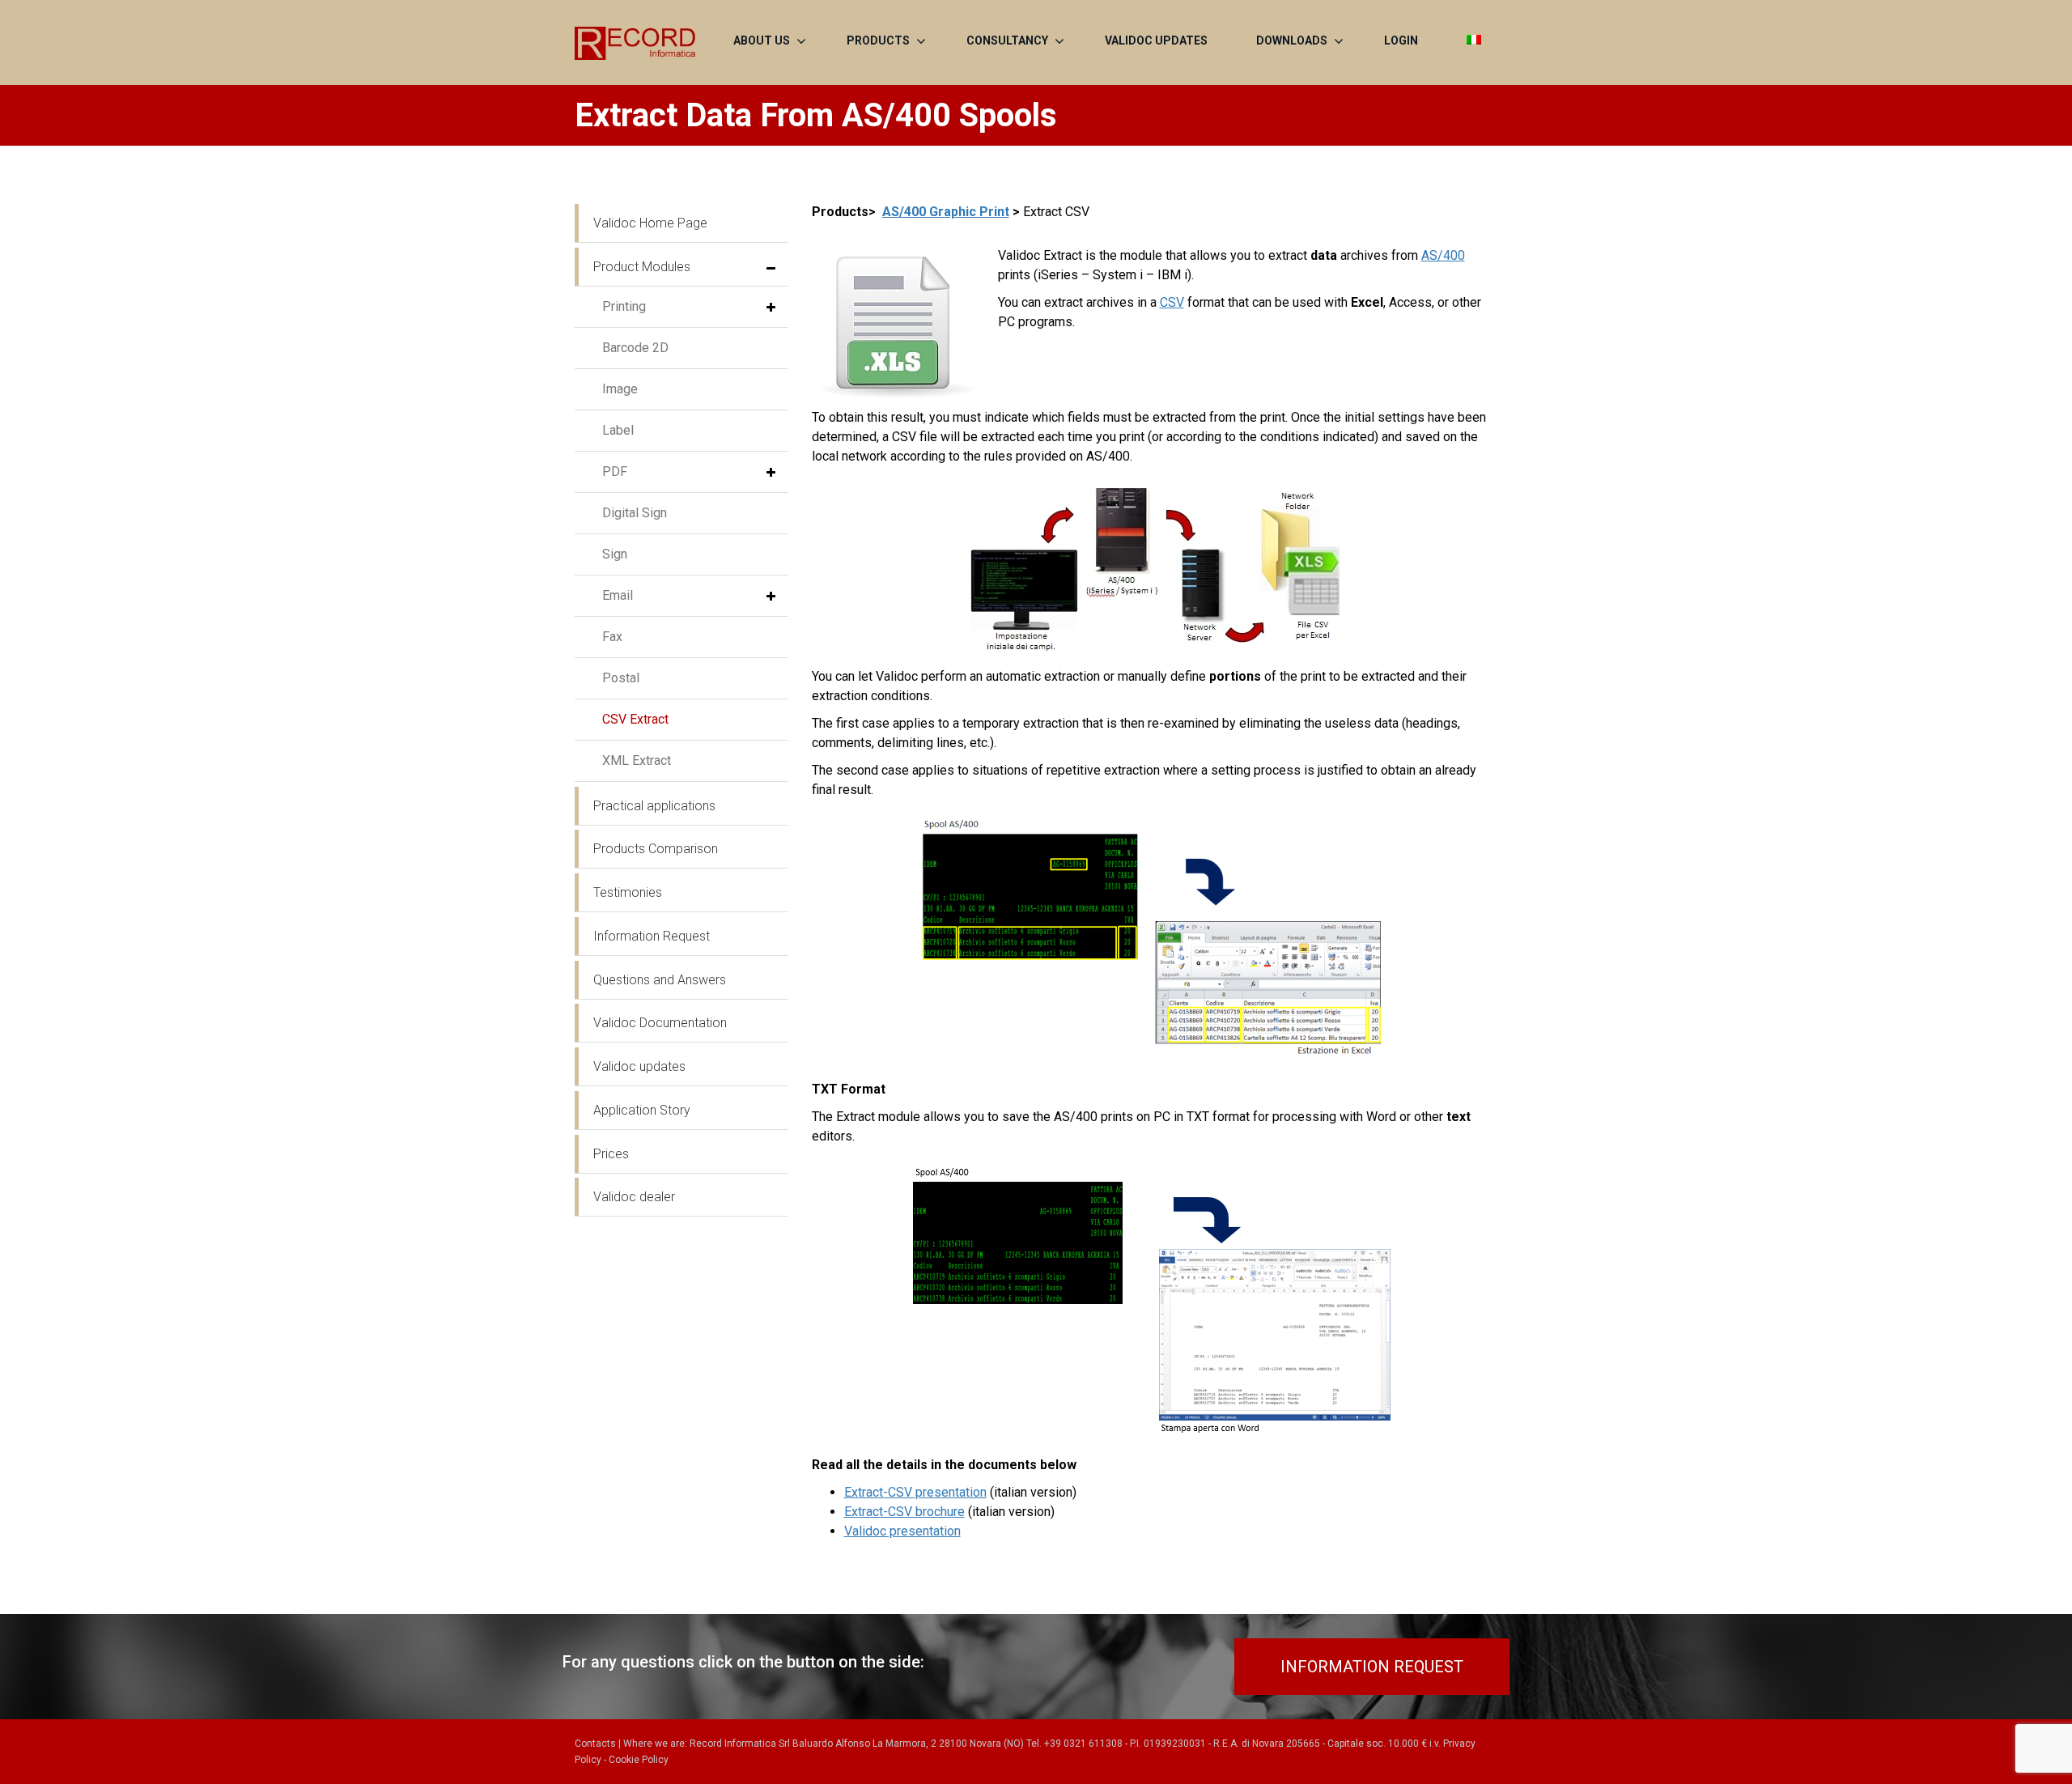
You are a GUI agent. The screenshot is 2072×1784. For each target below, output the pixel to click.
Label (618, 430)
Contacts (595, 1744)
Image (620, 389)
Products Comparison (656, 849)
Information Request (652, 936)
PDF (615, 471)
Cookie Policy (639, 1760)
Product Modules (642, 267)
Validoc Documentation (660, 1023)
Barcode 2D (635, 348)
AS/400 (1443, 255)
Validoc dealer (634, 1197)
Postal (621, 678)
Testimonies (628, 892)
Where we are (654, 1744)
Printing (624, 306)
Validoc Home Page (650, 223)
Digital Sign (635, 513)
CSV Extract (635, 719)
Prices (611, 1154)
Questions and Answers (660, 980)
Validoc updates (639, 1066)
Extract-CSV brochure (904, 1512)
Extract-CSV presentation (915, 1492)
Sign (615, 554)
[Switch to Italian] (1474, 40)
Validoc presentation (902, 1531)
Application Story (642, 1110)
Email (618, 595)
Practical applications (654, 806)
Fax (612, 637)
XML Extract (637, 760)
